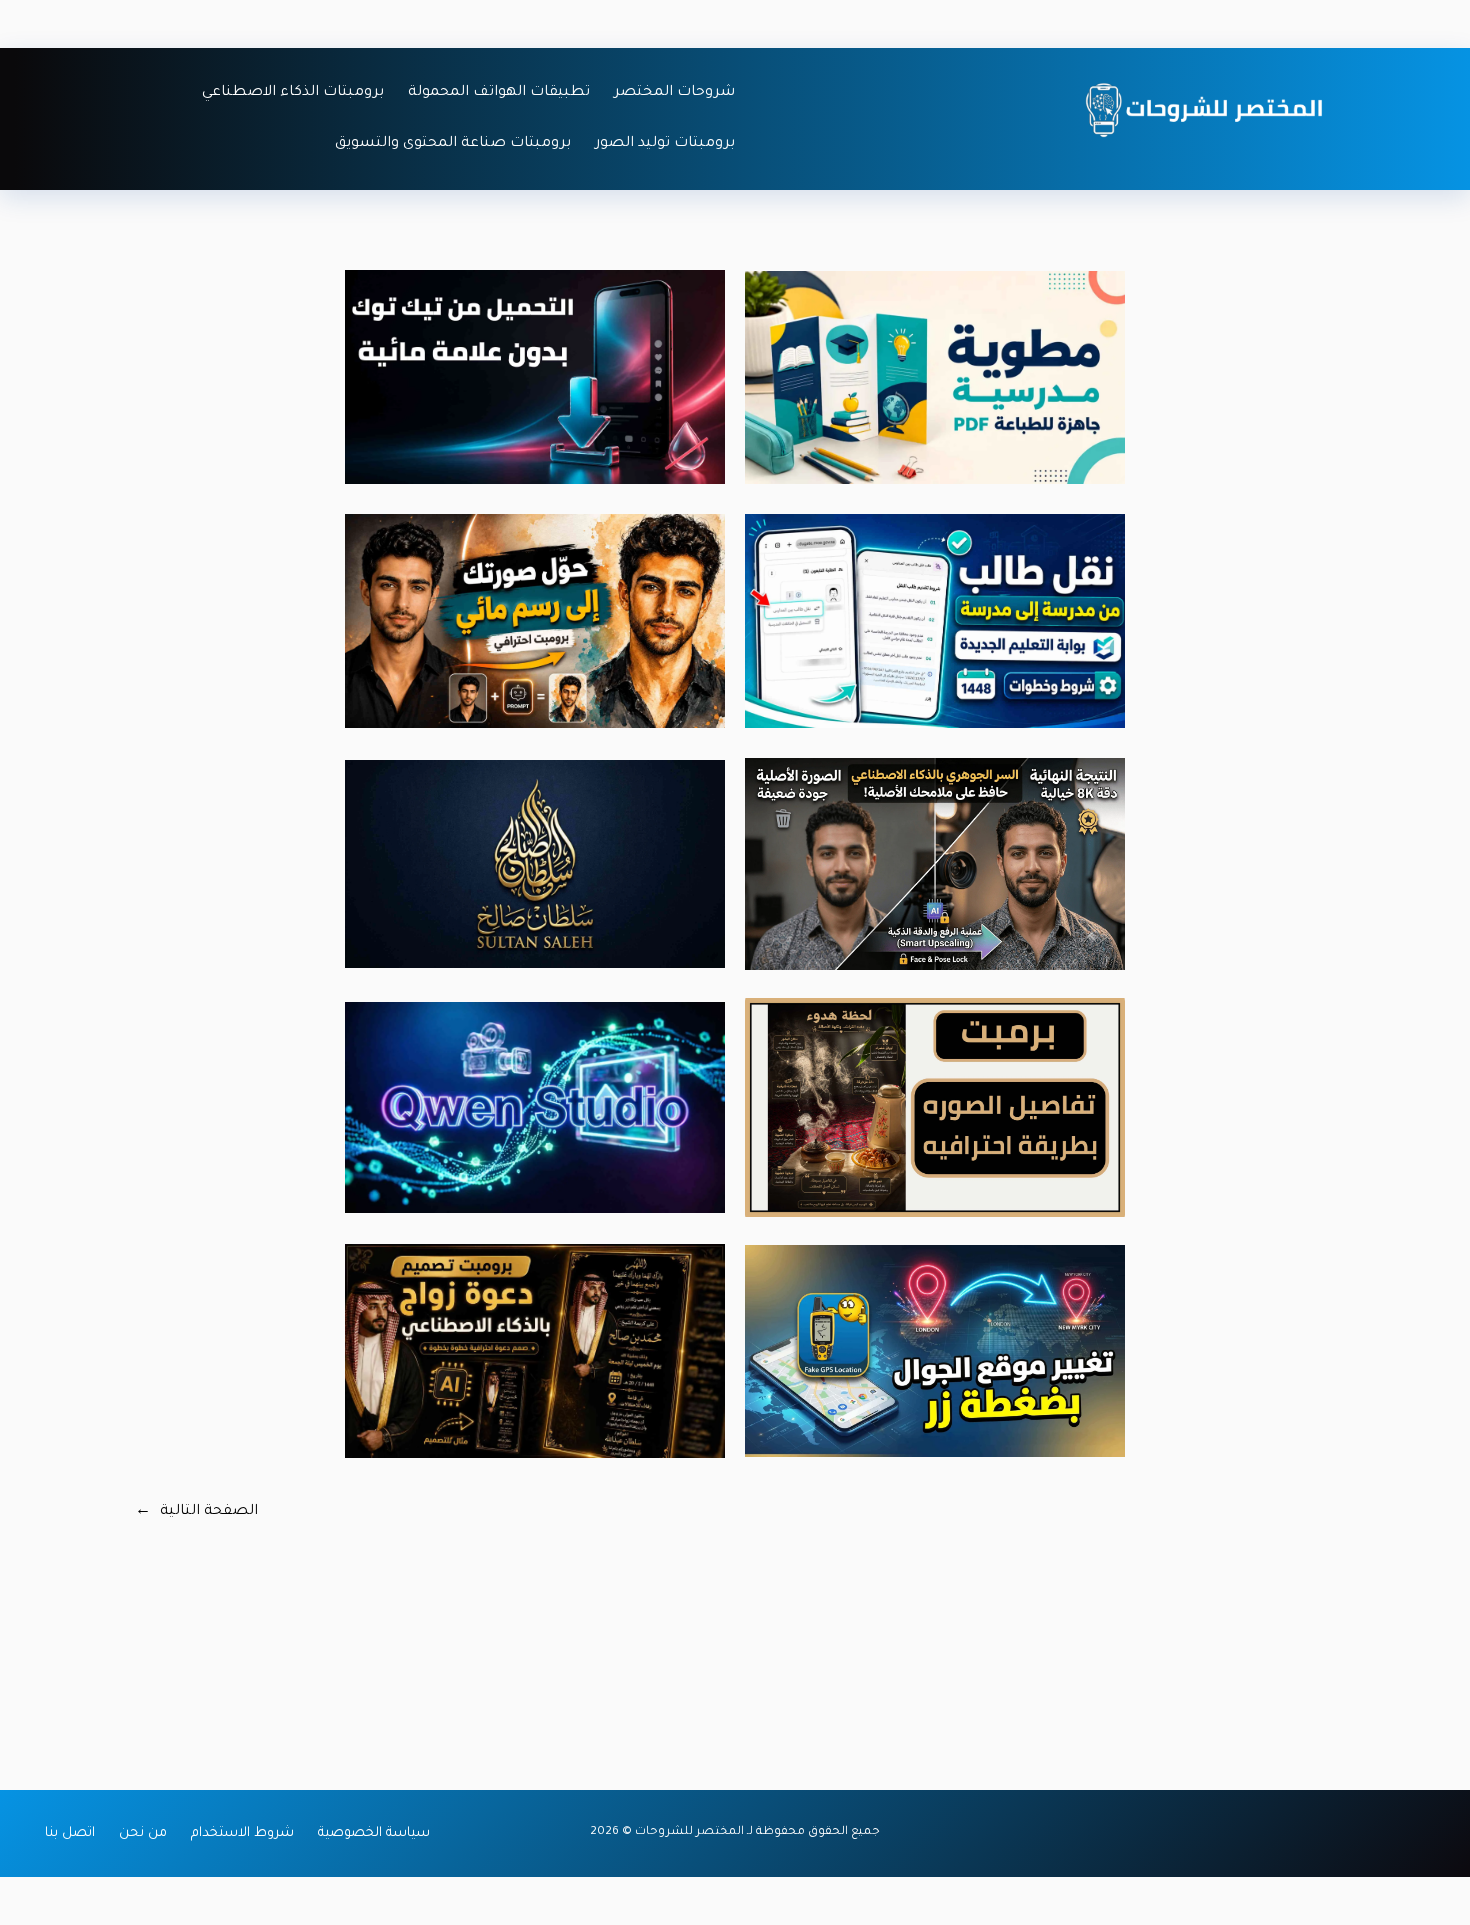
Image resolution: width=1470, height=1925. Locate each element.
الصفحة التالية (196, 1512)
